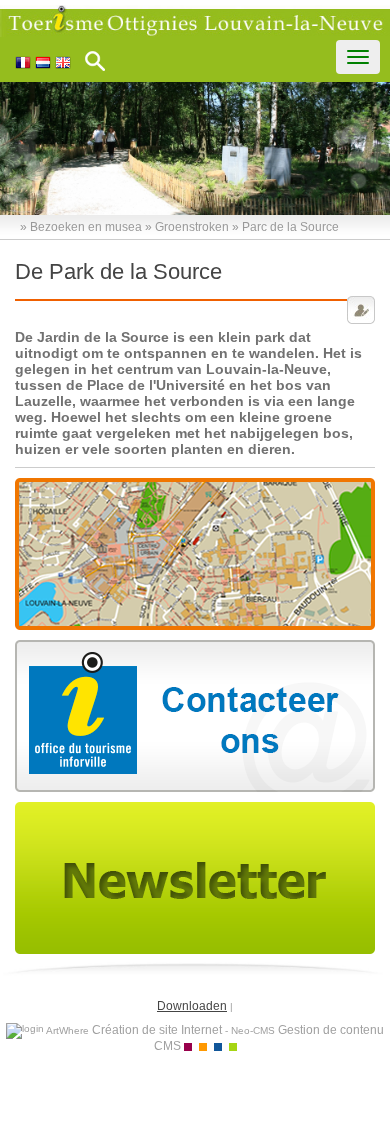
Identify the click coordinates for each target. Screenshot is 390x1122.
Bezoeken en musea (86, 227)
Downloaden (192, 1006)
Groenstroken (192, 227)
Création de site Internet (157, 1030)
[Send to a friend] (361, 310)
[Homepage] (195, 21)
